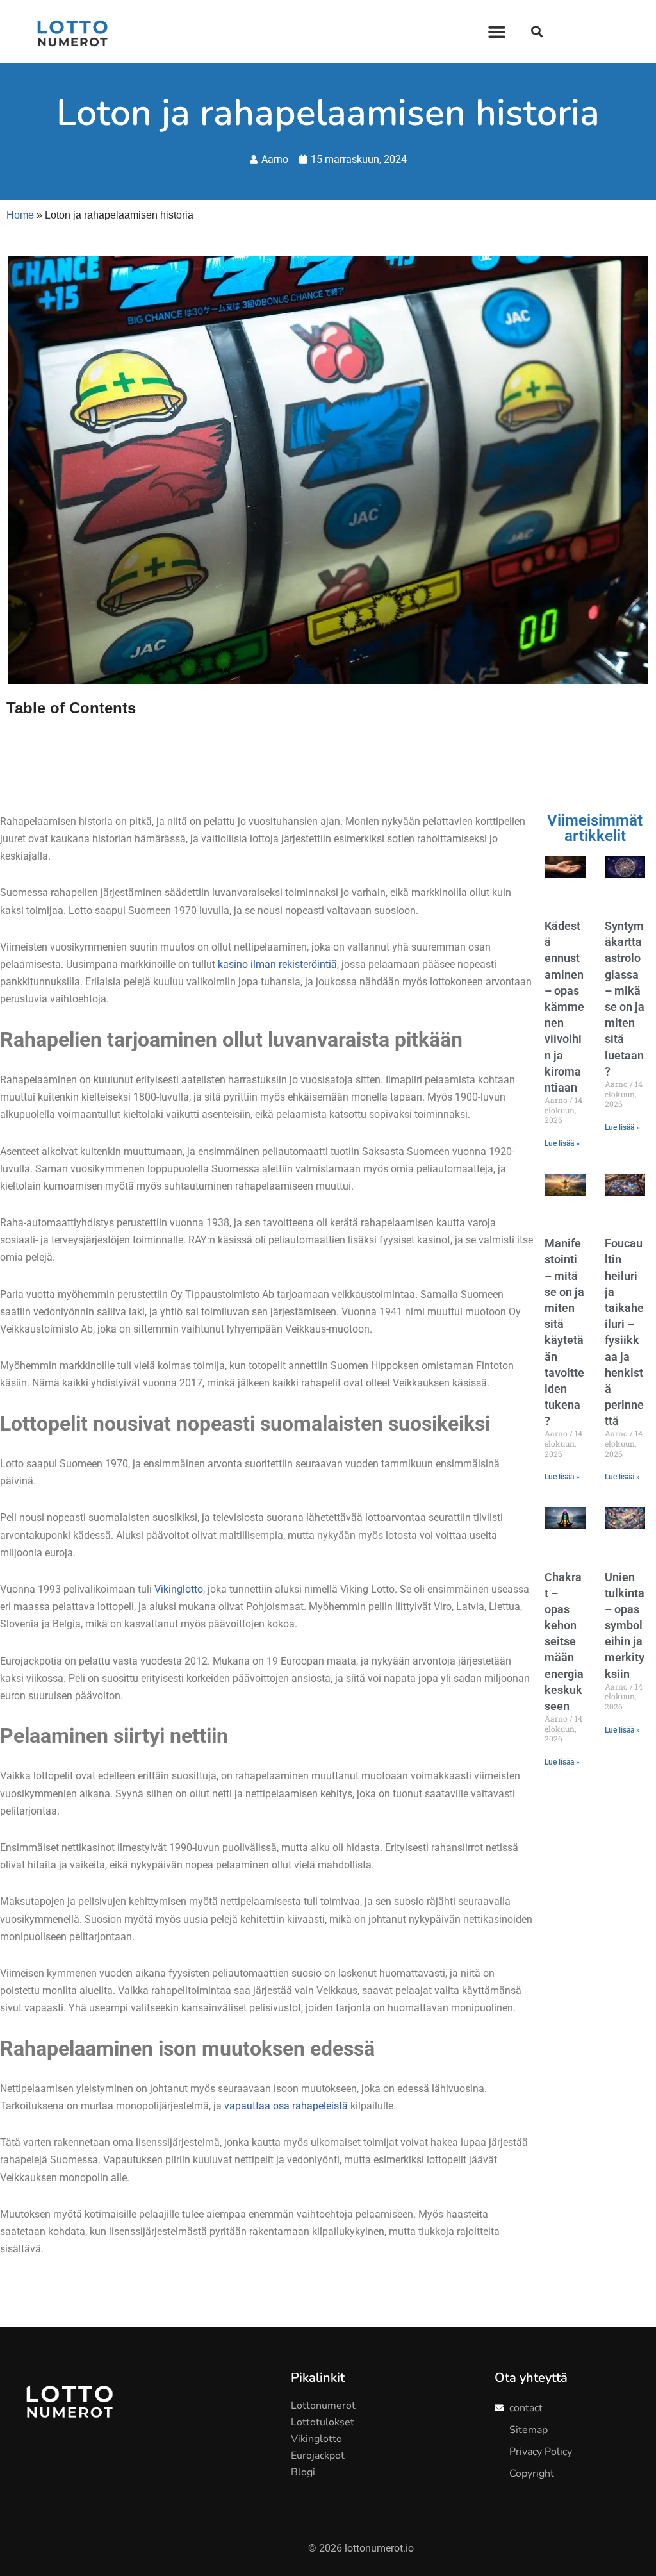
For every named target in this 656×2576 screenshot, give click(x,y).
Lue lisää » (562, 1143)
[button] (497, 31)
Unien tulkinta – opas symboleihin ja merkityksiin (625, 1625)
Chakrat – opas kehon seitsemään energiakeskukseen (564, 1642)
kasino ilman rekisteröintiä (277, 964)
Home (20, 215)
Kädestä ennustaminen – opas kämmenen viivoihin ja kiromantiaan (564, 1007)
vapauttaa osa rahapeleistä (286, 2106)
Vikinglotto (179, 1589)
